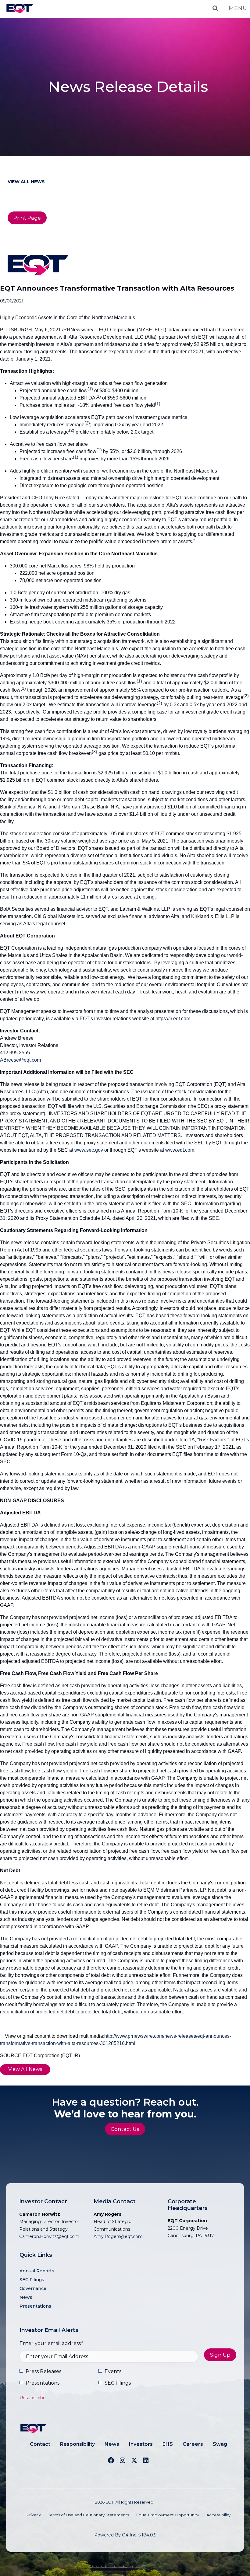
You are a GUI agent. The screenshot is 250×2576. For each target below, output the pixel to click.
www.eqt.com (180, 1150)
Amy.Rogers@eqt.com (118, 2236)
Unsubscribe (33, 2398)
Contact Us (125, 2129)
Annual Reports (37, 2271)
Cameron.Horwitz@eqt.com (49, 2236)
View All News (25, 2069)
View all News (26, 182)
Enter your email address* (51, 2343)
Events (113, 2371)
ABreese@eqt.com (20, 1060)
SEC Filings (32, 2280)
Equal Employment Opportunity (168, 2515)
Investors (141, 2444)
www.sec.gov (89, 1150)
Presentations (35, 2306)
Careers (193, 2444)
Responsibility (77, 2444)
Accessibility (218, 2515)
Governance (33, 2288)
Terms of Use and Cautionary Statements (89, 2515)
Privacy (34, 2515)
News (26, 2297)
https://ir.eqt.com (173, 1019)
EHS (168, 2444)
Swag (220, 2444)
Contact (40, 2444)
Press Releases (43, 2371)
